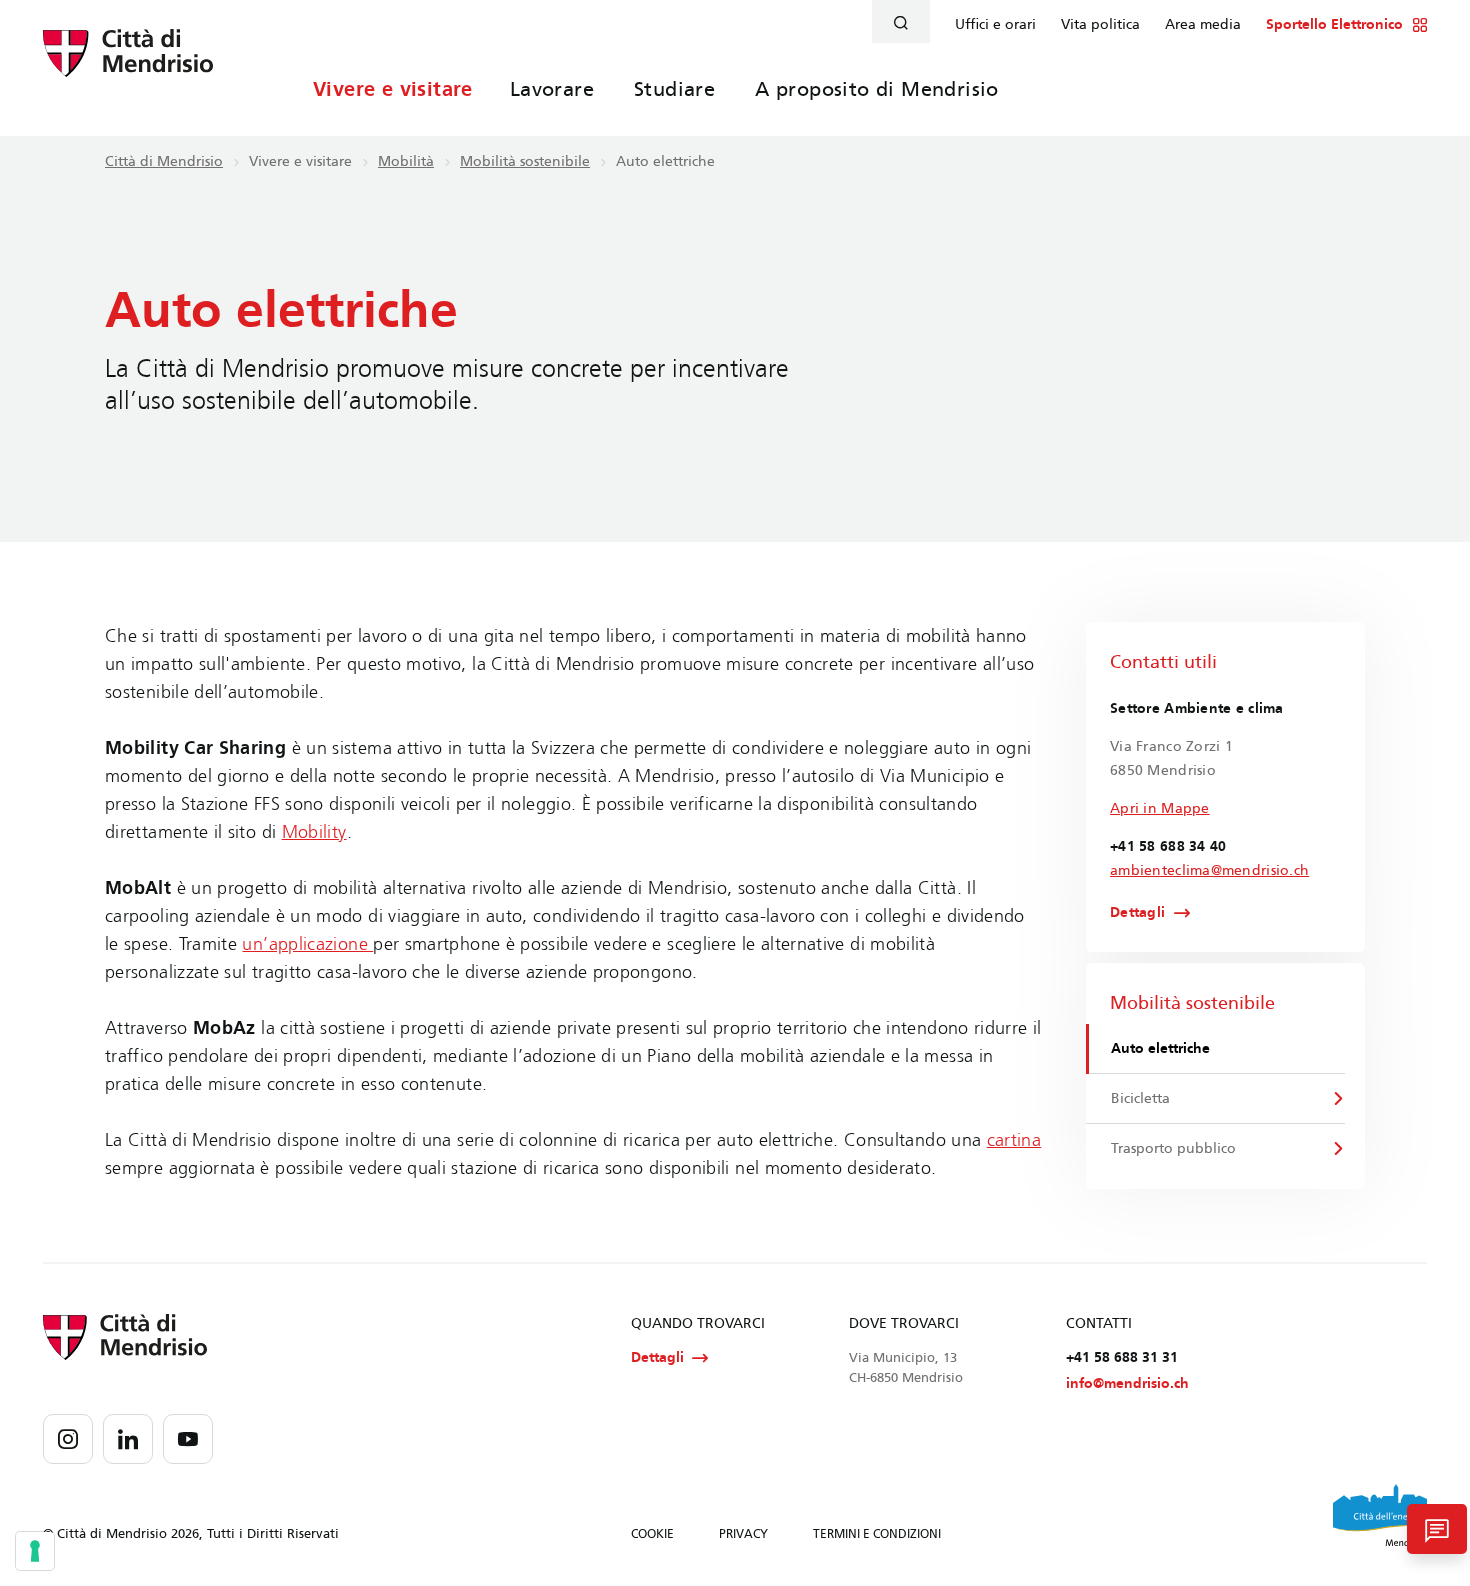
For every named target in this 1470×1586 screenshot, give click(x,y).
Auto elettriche (1160, 1048)
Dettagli (1137, 913)
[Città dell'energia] (1380, 1515)
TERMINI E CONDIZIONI (877, 1534)
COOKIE (652, 1534)
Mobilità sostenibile (525, 161)
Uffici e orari (995, 25)
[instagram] (68, 1439)
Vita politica (1100, 25)
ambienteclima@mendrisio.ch (1209, 870)
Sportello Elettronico (1334, 25)
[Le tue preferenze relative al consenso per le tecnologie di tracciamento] (35, 1551)
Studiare (674, 89)
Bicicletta (1140, 1098)
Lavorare (552, 89)
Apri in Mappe (1160, 808)
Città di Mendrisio (164, 161)
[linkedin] (128, 1439)
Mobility (314, 832)
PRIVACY (743, 1534)
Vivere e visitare (393, 89)
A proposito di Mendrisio (877, 89)
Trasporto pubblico (1173, 1148)
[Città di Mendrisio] (128, 65)
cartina (1014, 1140)
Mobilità (406, 161)
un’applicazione (307, 944)
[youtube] (188, 1439)
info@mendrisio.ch (1127, 1383)
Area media (1203, 25)
